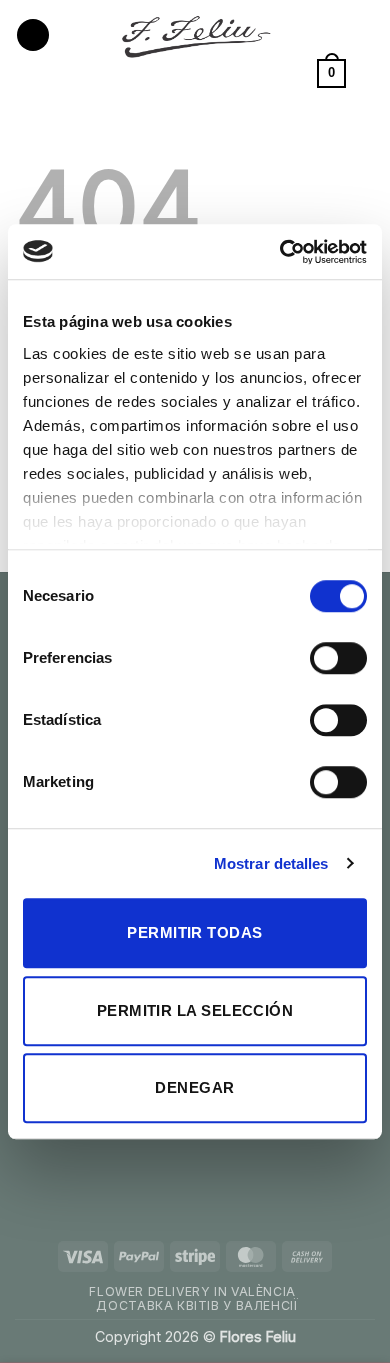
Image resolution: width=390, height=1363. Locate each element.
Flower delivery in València (192, 1291)
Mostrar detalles (271, 863)
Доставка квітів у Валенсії (197, 1305)
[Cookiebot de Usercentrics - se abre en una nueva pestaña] (280, 252)
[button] (33, 35)
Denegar (194, 1087)
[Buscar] (367, 73)
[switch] (338, 658)
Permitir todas (194, 932)
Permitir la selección (195, 1010)
